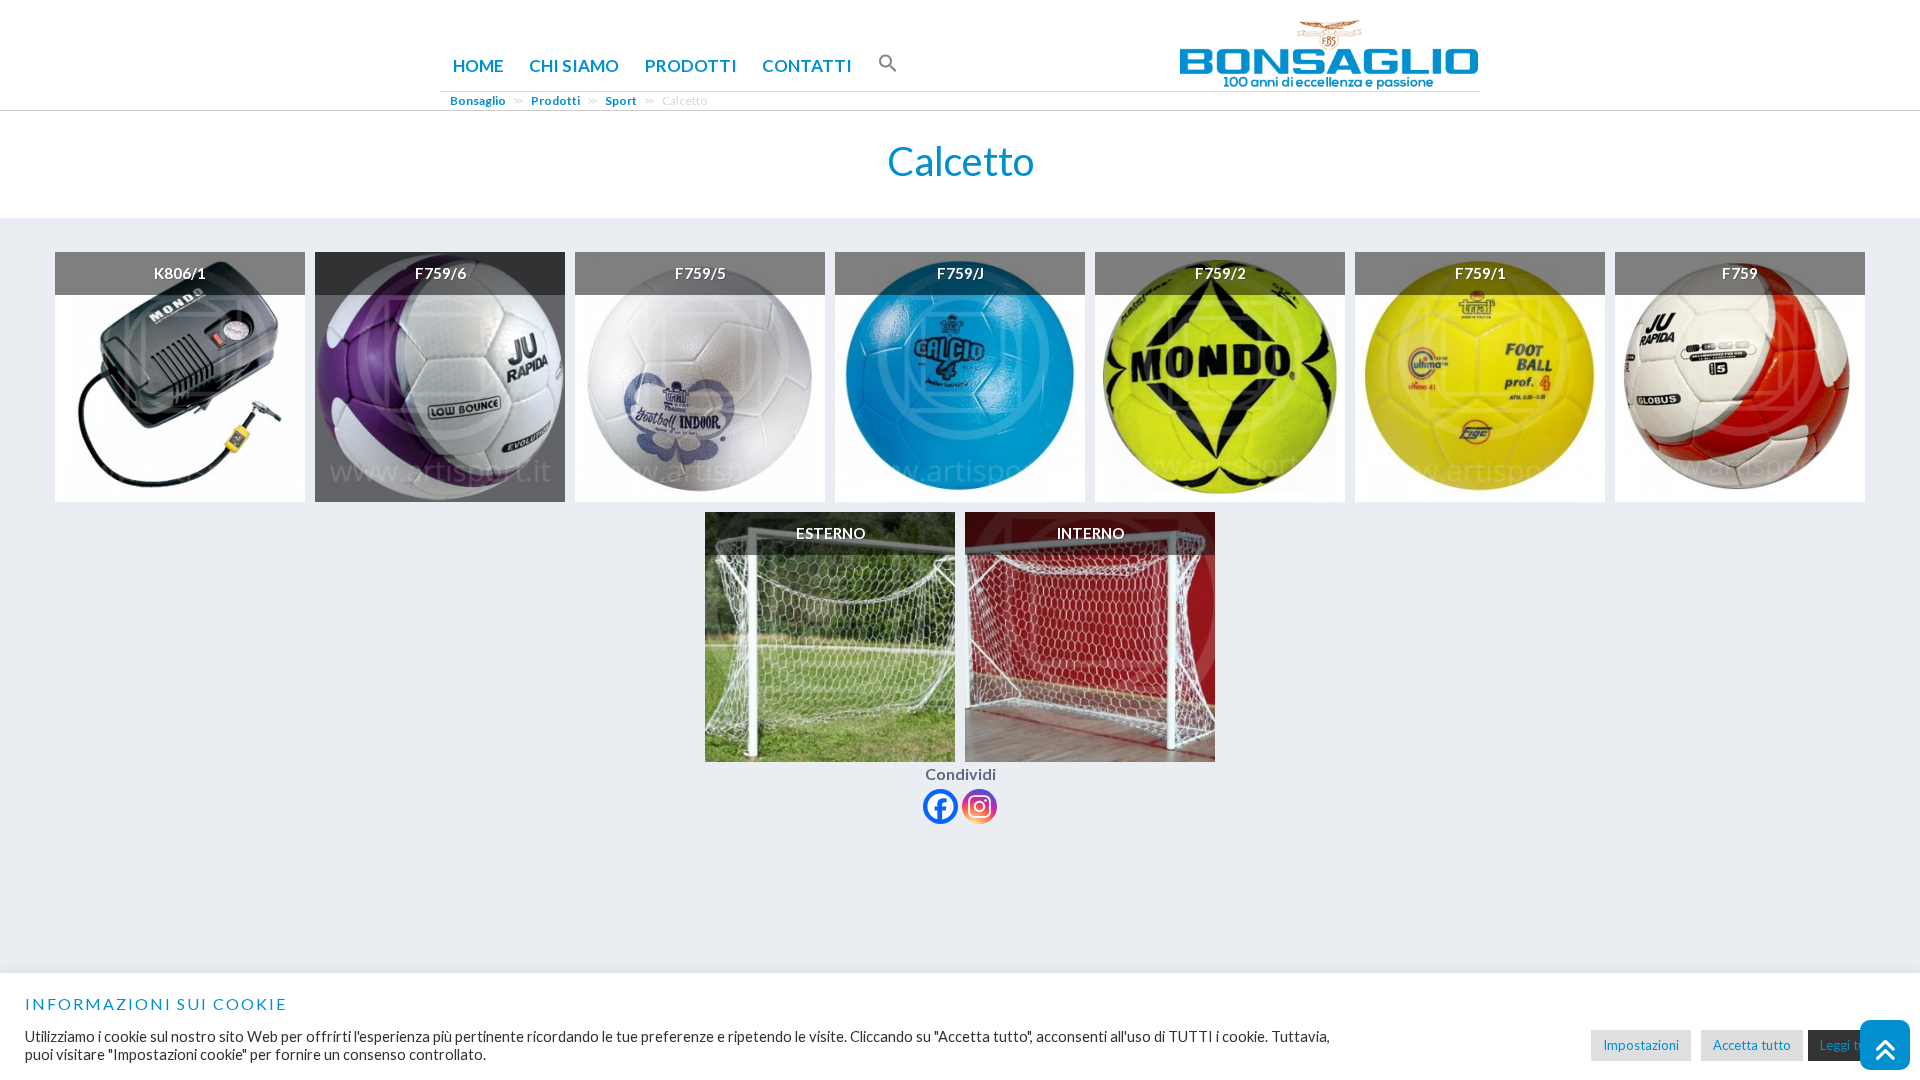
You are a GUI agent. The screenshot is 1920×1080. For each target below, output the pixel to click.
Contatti (807, 65)
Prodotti (691, 65)
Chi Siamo (574, 65)
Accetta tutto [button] (1752, 1045)
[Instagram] (979, 806)
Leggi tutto (1851, 1045)
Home (478, 65)
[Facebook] (940, 806)
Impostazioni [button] (1641, 1045)
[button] (888, 64)
